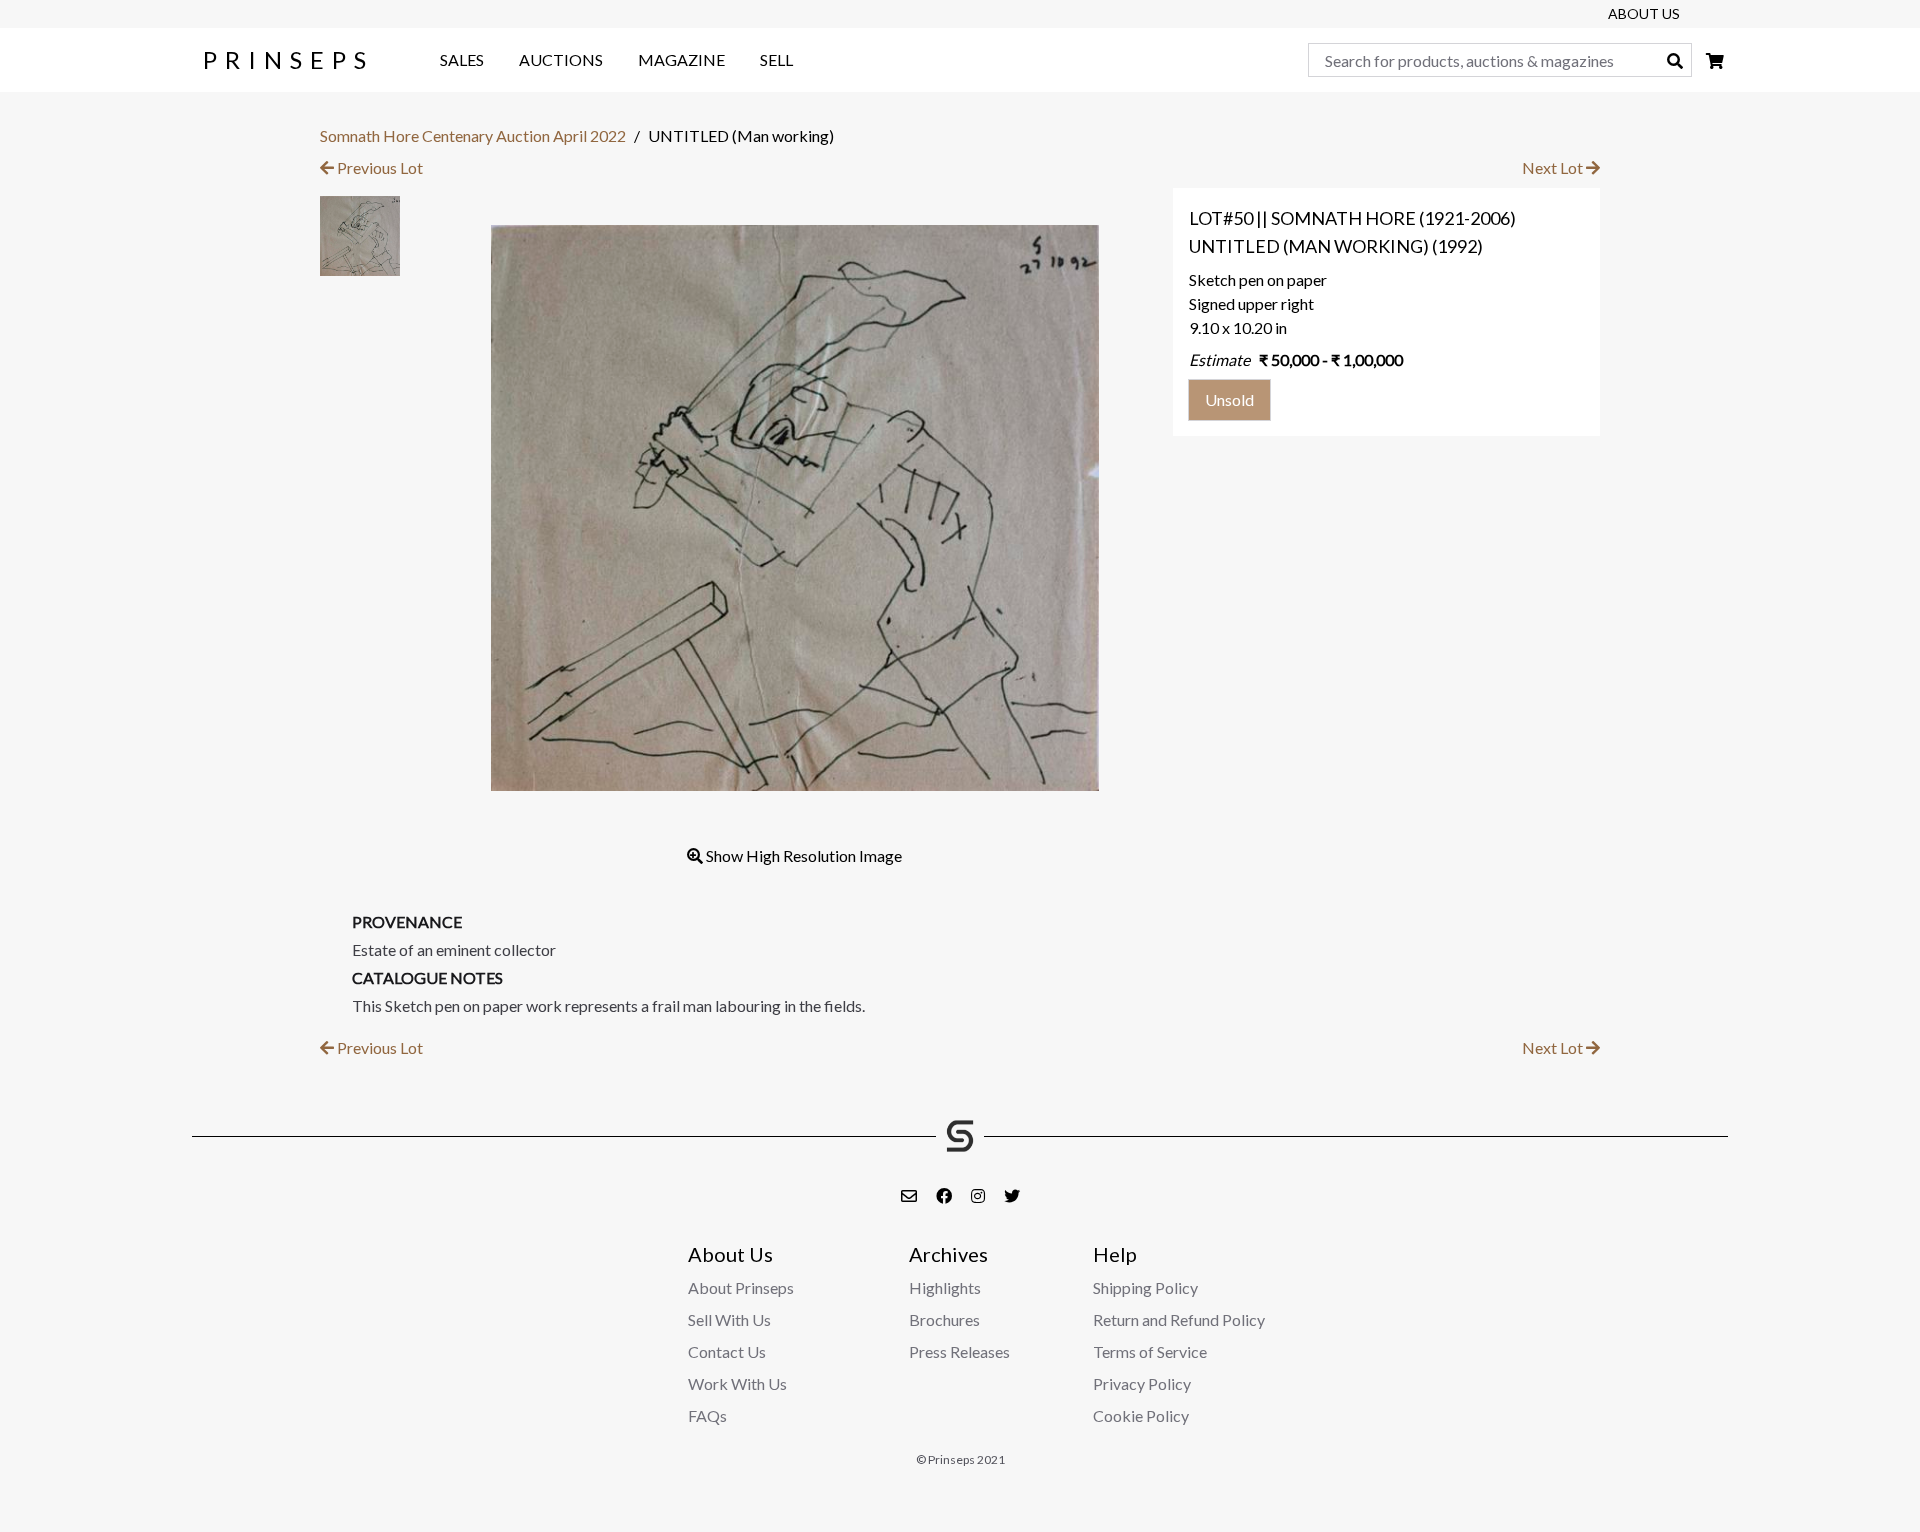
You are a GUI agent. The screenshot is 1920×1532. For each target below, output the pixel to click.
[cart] (1715, 60)
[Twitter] (1012, 1195)
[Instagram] (979, 1195)
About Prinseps (741, 1287)
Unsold (1229, 399)
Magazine (681, 59)
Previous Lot (378, 167)
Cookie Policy (1141, 1415)
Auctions (561, 59)
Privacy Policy (1142, 1383)
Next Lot (1554, 167)
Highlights (945, 1287)
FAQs (707, 1415)
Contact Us (727, 1351)
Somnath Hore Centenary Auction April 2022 (473, 135)
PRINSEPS (288, 59)
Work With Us (737, 1383)
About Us (1644, 13)
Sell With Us (729, 1319)
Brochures (944, 1319)
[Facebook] (945, 1195)
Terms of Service (1150, 1351)
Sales (462, 59)
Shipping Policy (1145, 1287)
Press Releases (959, 1351)
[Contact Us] (910, 1195)
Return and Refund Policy (1179, 1319)
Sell (776, 59)
